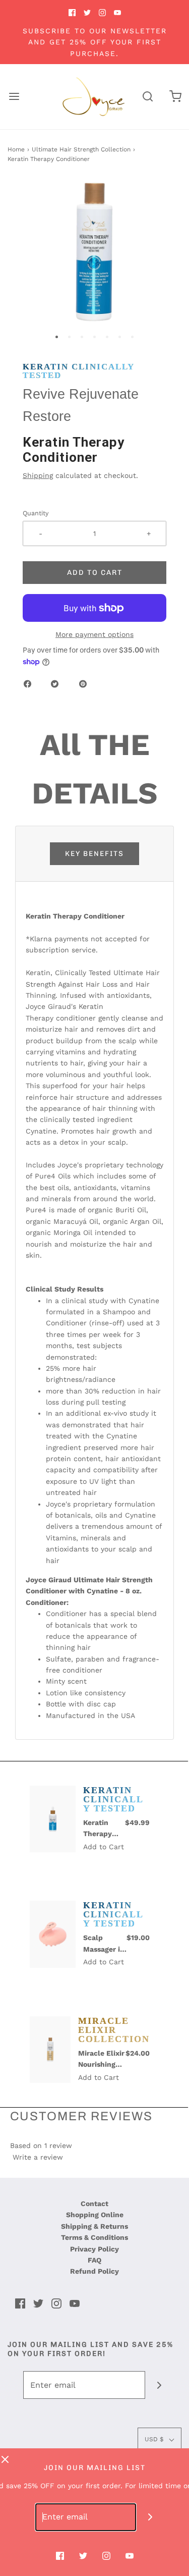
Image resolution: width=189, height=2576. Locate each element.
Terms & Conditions (94, 2237)
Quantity (36, 513)
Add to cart (95, 573)
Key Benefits (94, 854)
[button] (94, 251)
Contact (94, 2204)
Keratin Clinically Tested (79, 371)
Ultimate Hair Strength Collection (81, 149)
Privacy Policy (94, 2249)
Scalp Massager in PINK (104, 1945)
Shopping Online (95, 2215)
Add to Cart (104, 1847)
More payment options (94, 634)
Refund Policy (94, 2271)
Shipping (38, 475)
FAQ (94, 2260)
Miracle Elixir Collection (114, 2030)
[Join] (159, 2385)
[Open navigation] (14, 97)
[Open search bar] (147, 97)
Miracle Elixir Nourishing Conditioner (101, 2060)
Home (16, 149)
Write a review (38, 2157)
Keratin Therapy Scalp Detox (104, 1830)
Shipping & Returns (94, 2226)
